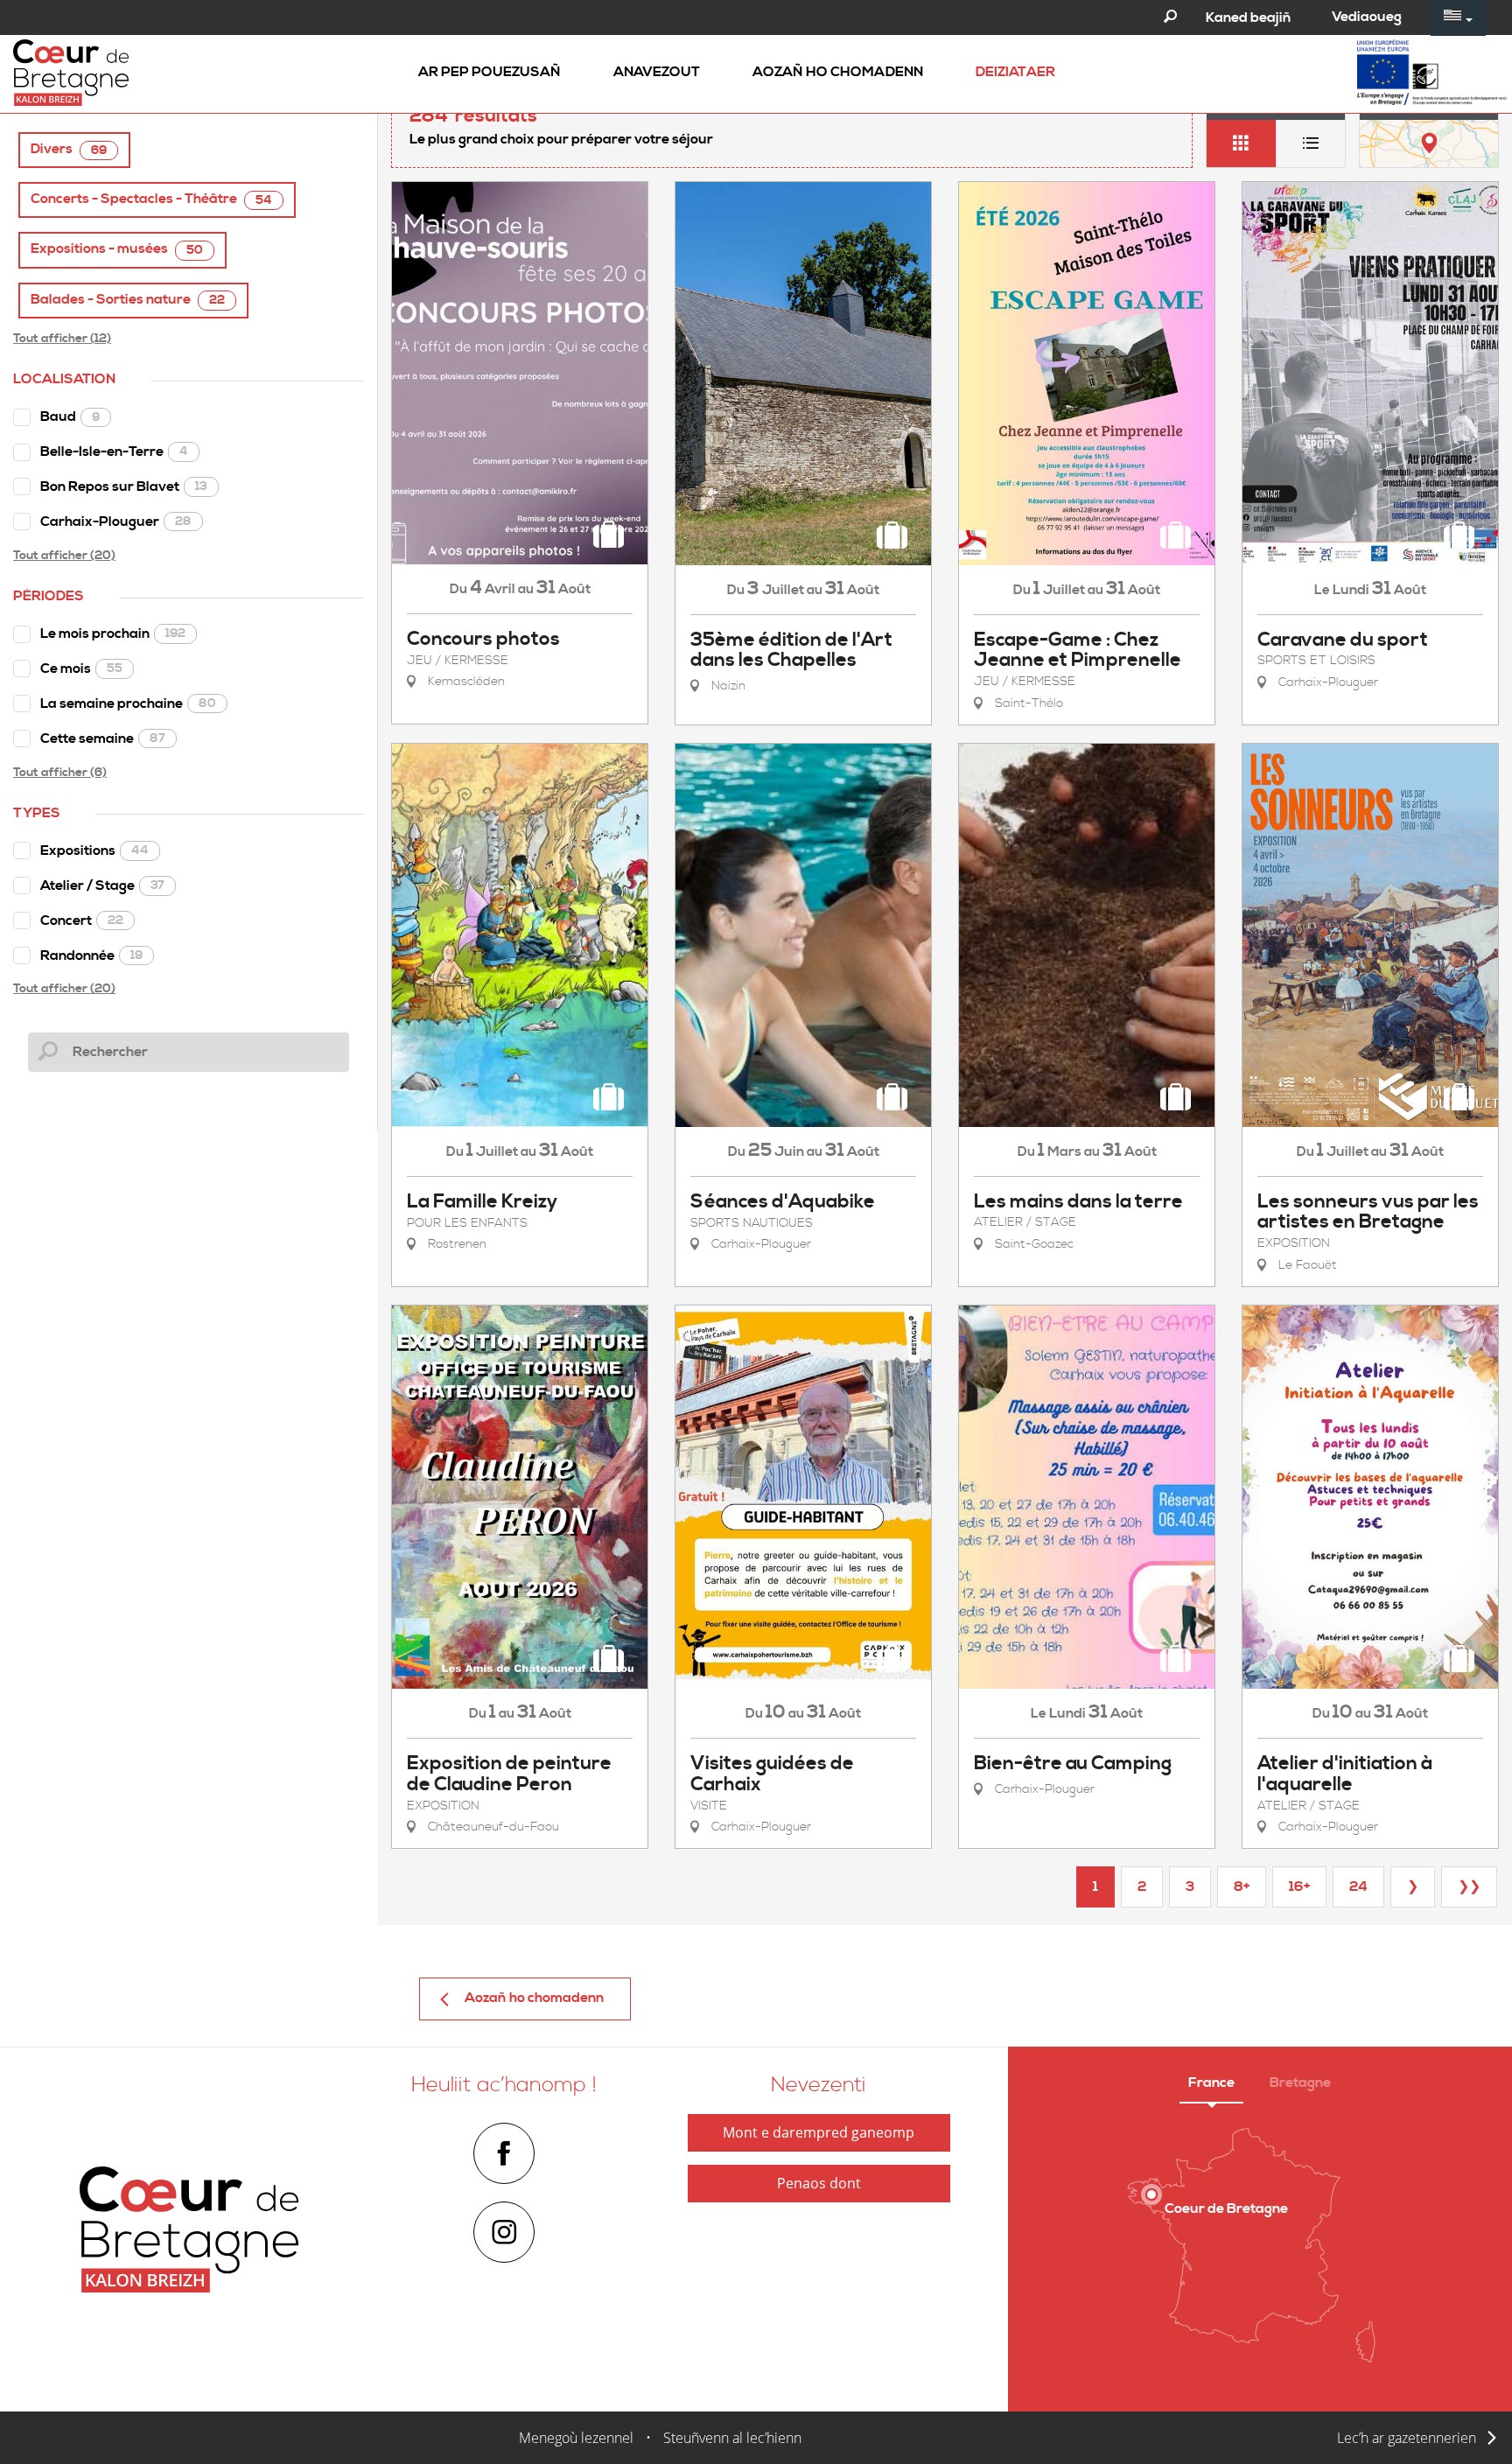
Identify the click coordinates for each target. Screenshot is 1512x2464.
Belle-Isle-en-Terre (114, 451)
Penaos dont (819, 2183)
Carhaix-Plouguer (116, 521)
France (1211, 2082)
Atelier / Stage (102, 885)
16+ (1299, 1886)
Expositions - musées (117, 249)
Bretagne (1300, 2082)
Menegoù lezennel (576, 2438)
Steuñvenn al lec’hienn (732, 2438)
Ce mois (81, 668)
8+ (1242, 1886)
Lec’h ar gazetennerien (1407, 2438)
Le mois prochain (113, 633)
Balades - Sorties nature (128, 300)
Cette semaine (103, 738)
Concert (82, 920)
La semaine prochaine (128, 703)
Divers (69, 149)
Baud (70, 416)
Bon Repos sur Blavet (124, 486)
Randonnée (91, 955)
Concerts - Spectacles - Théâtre (151, 199)
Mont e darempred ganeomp (819, 2132)
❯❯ (1469, 1886)
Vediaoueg (1367, 17)
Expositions (94, 850)
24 (1358, 1886)
